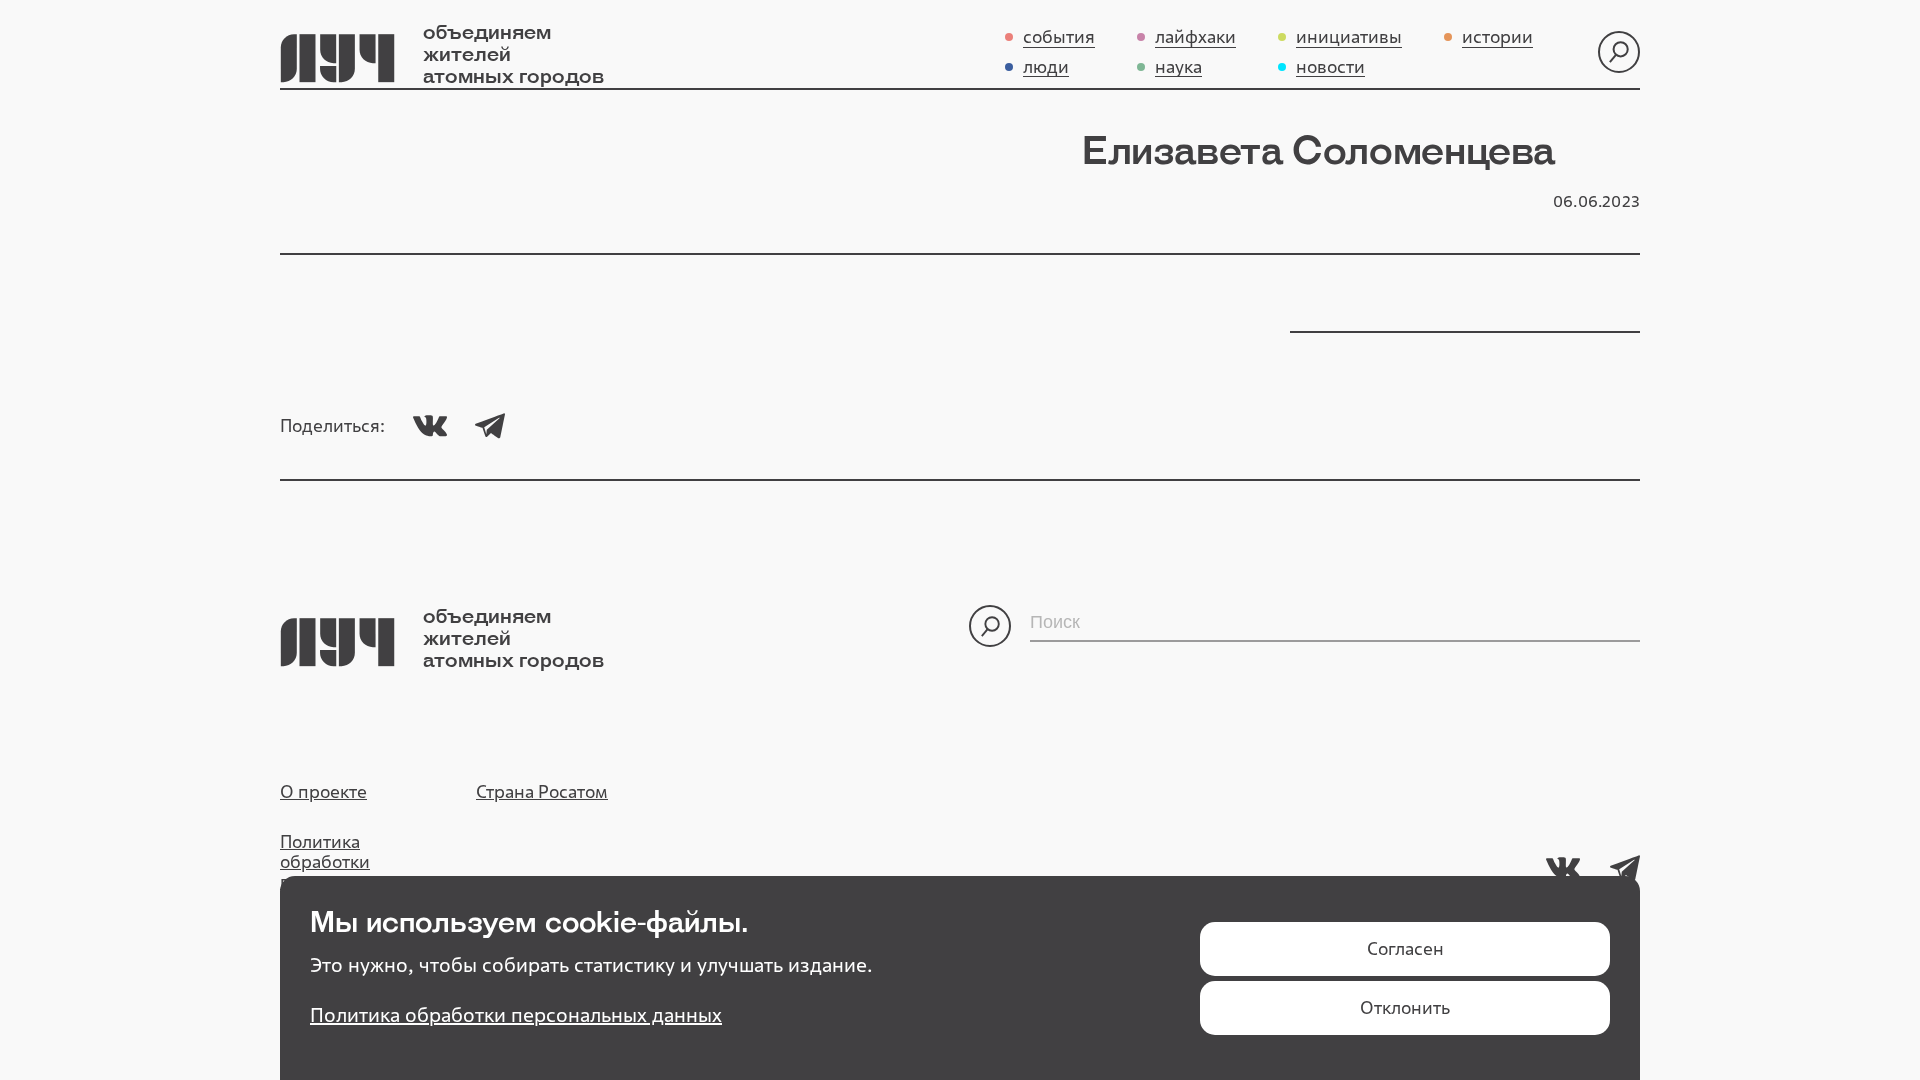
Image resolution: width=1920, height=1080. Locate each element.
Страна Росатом (542, 792)
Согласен (1405, 948)
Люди (1046, 67)
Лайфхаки (1195, 37)
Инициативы (1349, 37)
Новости (1330, 67)
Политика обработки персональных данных (341, 871)
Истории (1497, 37)
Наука (1178, 67)
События (1059, 37)
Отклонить (1405, 1007)
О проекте (323, 792)
